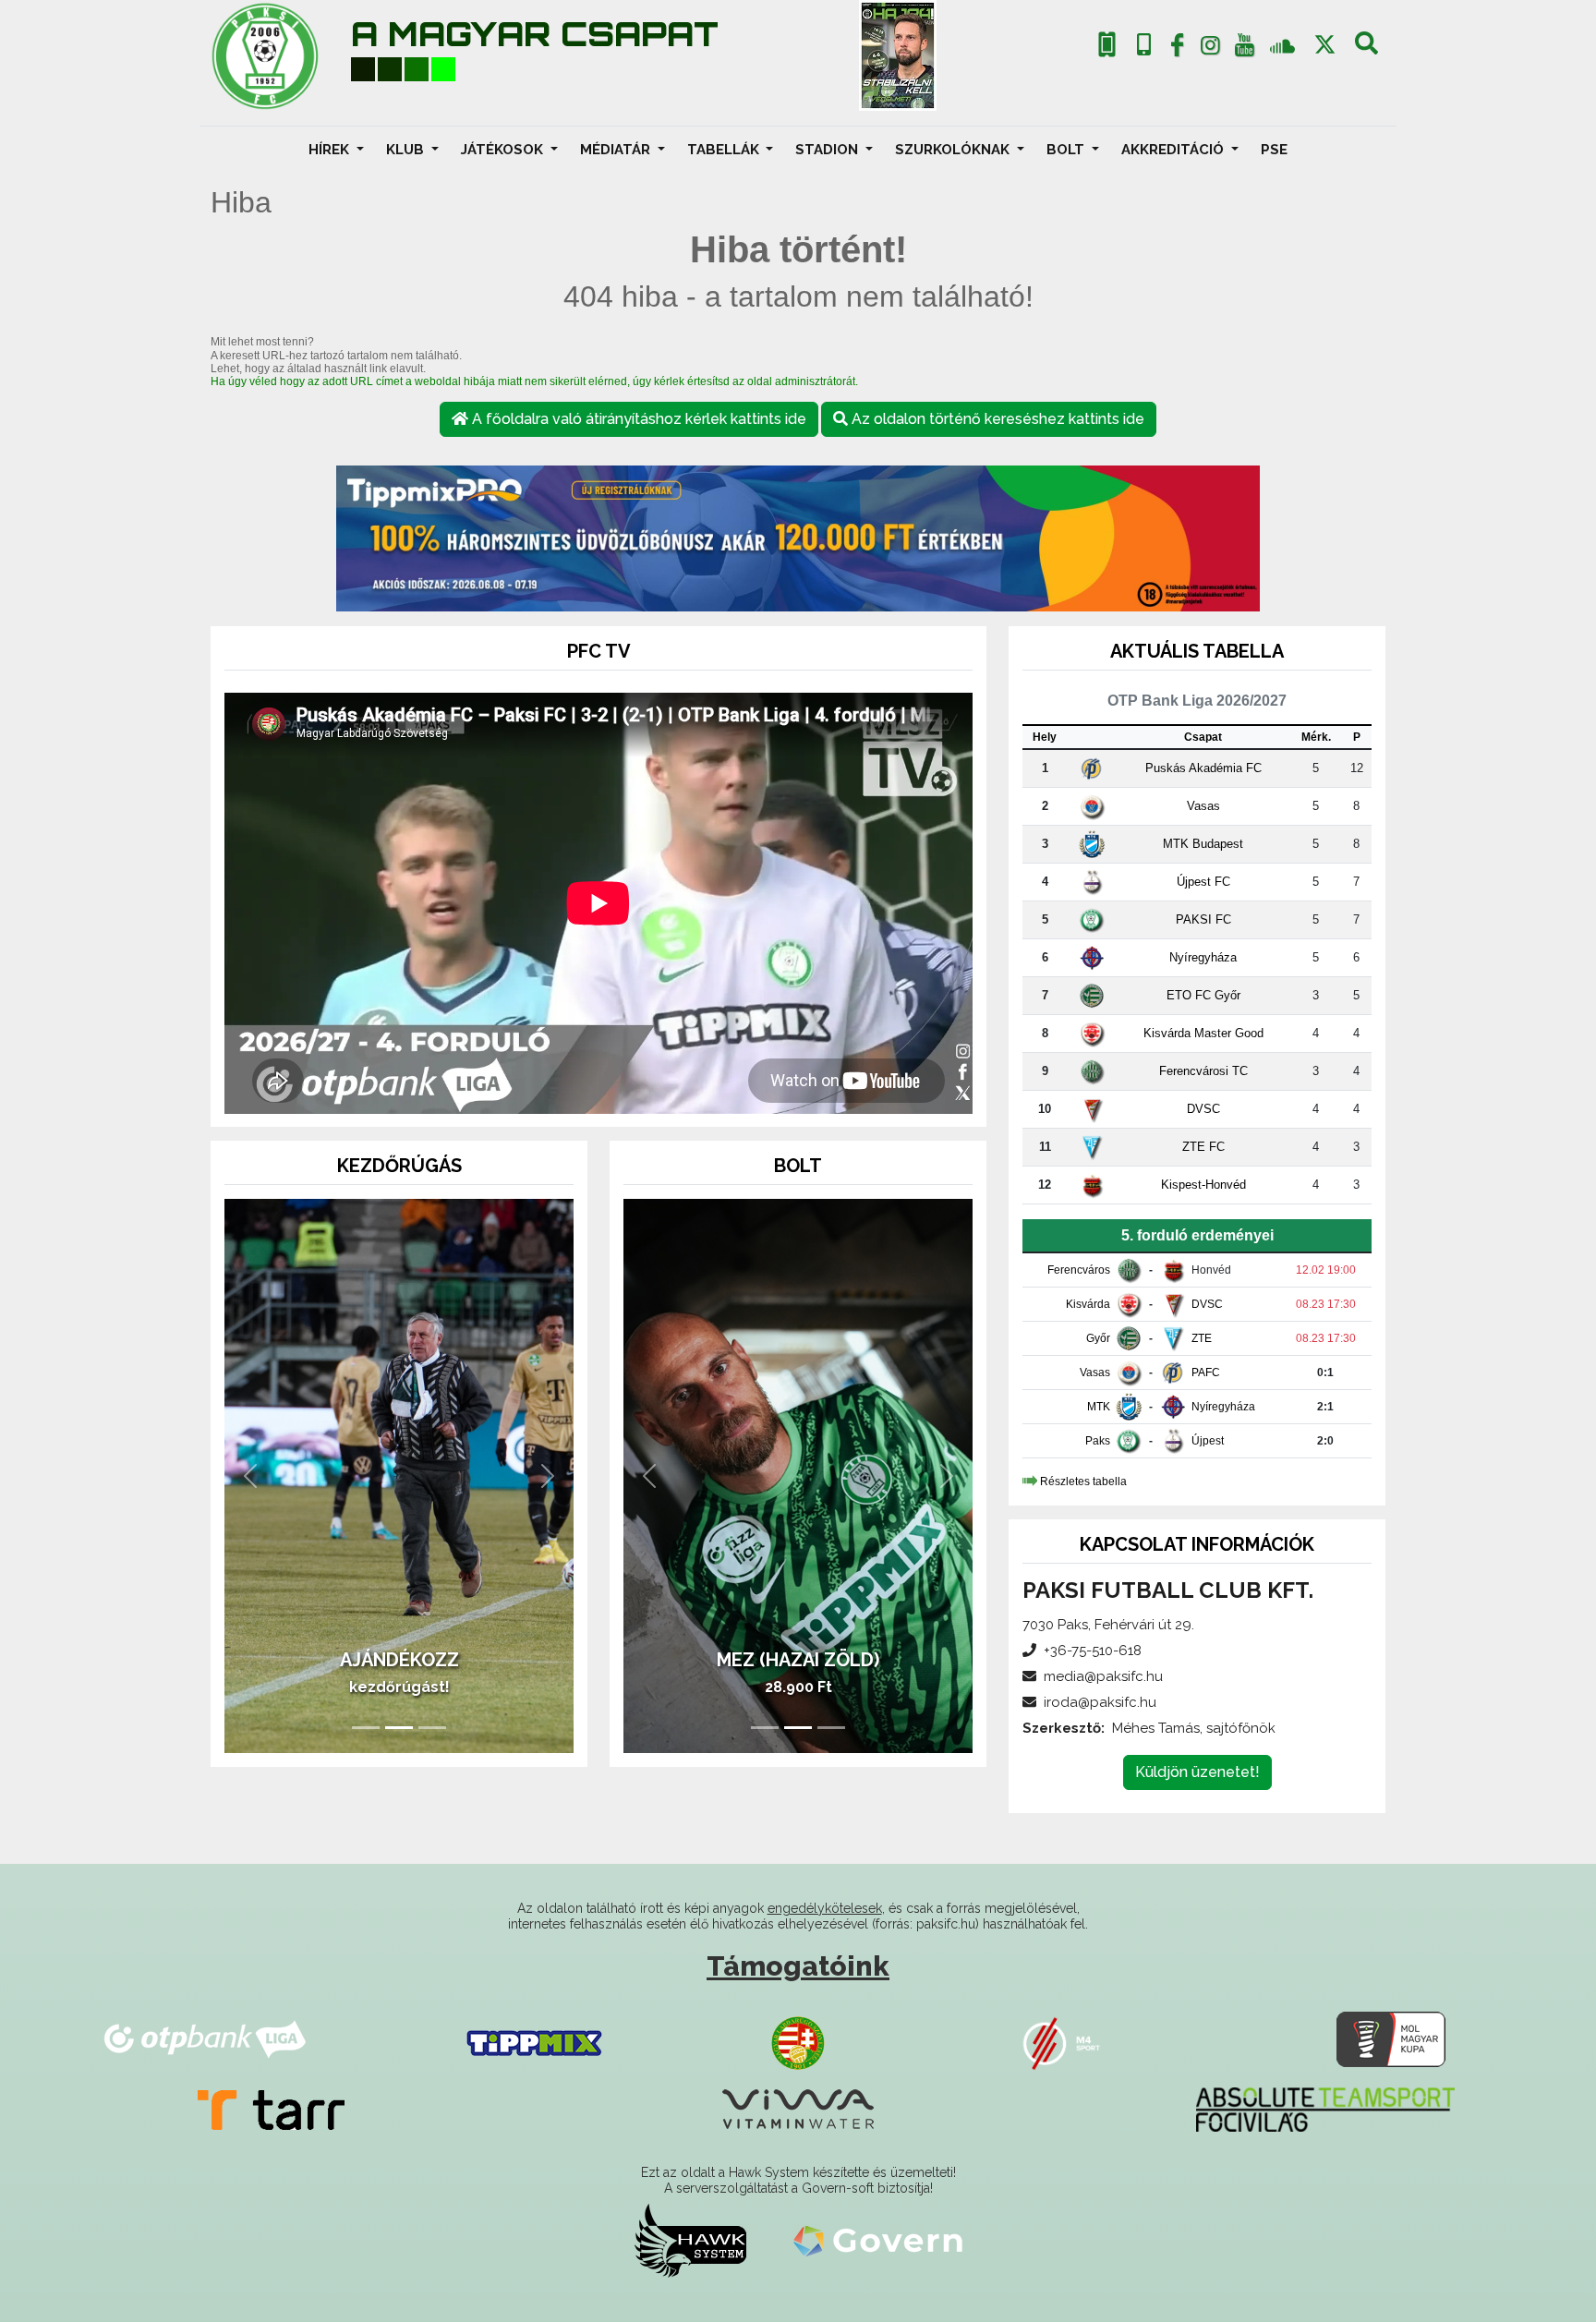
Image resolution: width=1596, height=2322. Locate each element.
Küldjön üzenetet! (1197, 1772)
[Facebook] (1177, 49)
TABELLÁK (725, 150)
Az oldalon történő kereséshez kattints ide (996, 419)
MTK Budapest (1203, 844)
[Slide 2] (399, 1728)
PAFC (1206, 1373)
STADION (828, 150)
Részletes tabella (1083, 1481)
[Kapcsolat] (1144, 45)
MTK (1099, 1407)
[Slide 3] (432, 1728)
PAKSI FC (1203, 919)
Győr (1098, 1338)
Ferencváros (1079, 1270)
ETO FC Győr (1203, 995)
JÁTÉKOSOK (504, 150)
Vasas (1203, 806)
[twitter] (1325, 45)
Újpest (1208, 1441)
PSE (1274, 150)
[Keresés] (1366, 49)
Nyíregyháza (1203, 957)
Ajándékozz (399, 1660)
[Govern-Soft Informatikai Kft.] (878, 2240)
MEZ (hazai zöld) (798, 1660)
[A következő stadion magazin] (898, 55)
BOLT (1067, 150)
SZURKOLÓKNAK (954, 150)
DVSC (1203, 1109)
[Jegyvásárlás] (1107, 45)
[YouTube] (1244, 49)
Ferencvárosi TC (1203, 1071)
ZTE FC (1203, 1147)
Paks (1098, 1441)
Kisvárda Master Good (1203, 1033)
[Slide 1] (366, 1728)
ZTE (1202, 1338)
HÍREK (331, 150)
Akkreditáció (1174, 150)
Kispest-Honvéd (1203, 1185)
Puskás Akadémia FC (1203, 768)
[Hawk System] (690, 2240)
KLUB (407, 150)
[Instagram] (1211, 49)
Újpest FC (1203, 882)
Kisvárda (1088, 1304)
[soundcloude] (1282, 45)
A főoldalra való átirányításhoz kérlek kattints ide (637, 419)
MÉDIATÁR (617, 150)
